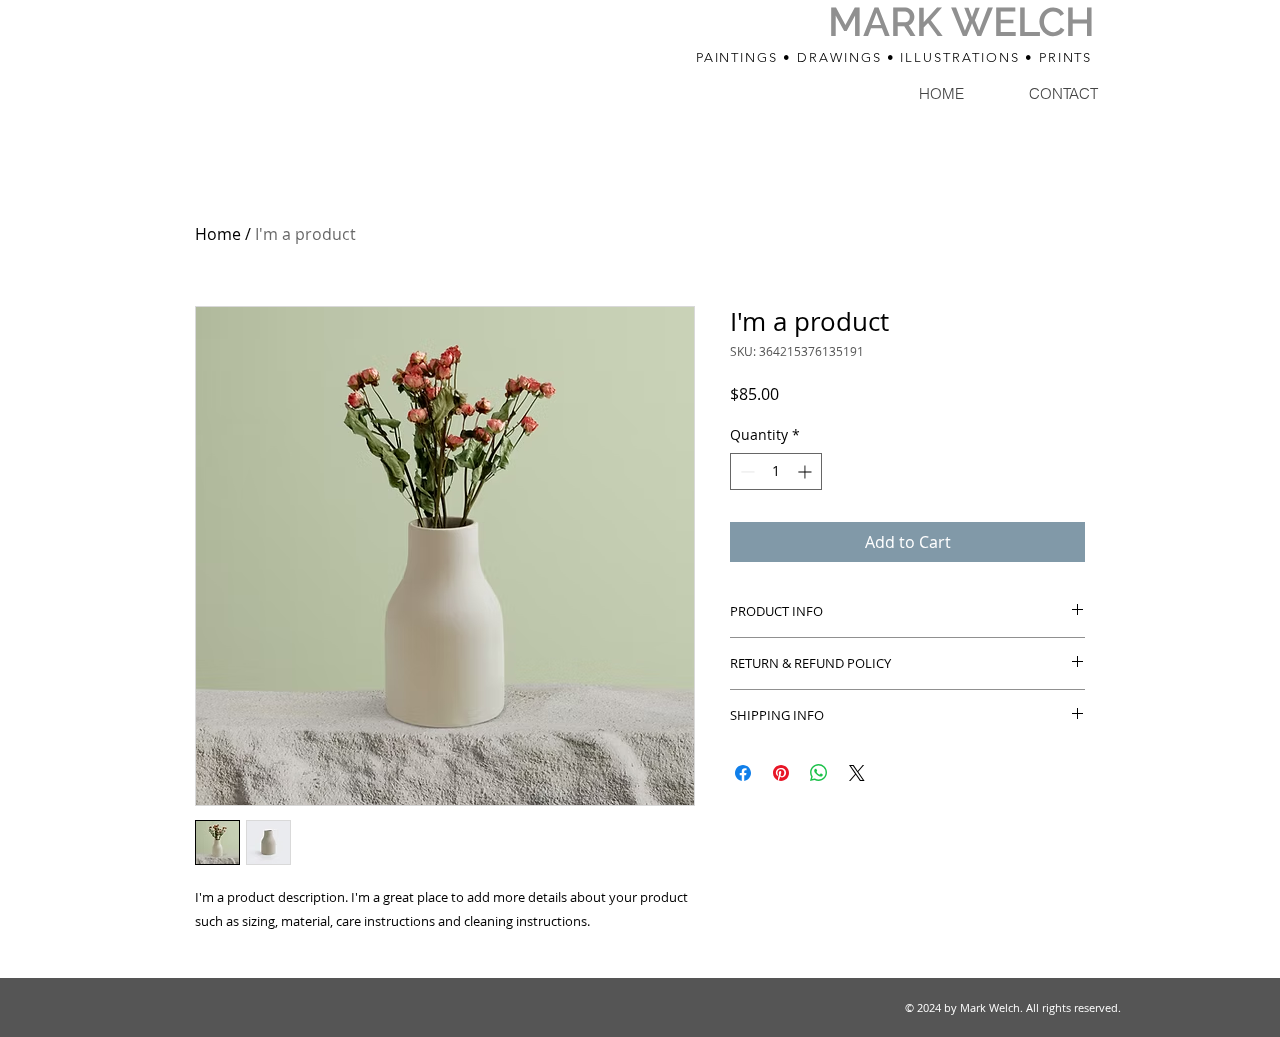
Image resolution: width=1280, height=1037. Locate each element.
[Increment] (806, 471)
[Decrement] (745, 471)
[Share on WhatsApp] (819, 773)
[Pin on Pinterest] (781, 773)
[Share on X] (857, 773)
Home (218, 234)
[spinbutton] (776, 471)
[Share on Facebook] (743, 773)
